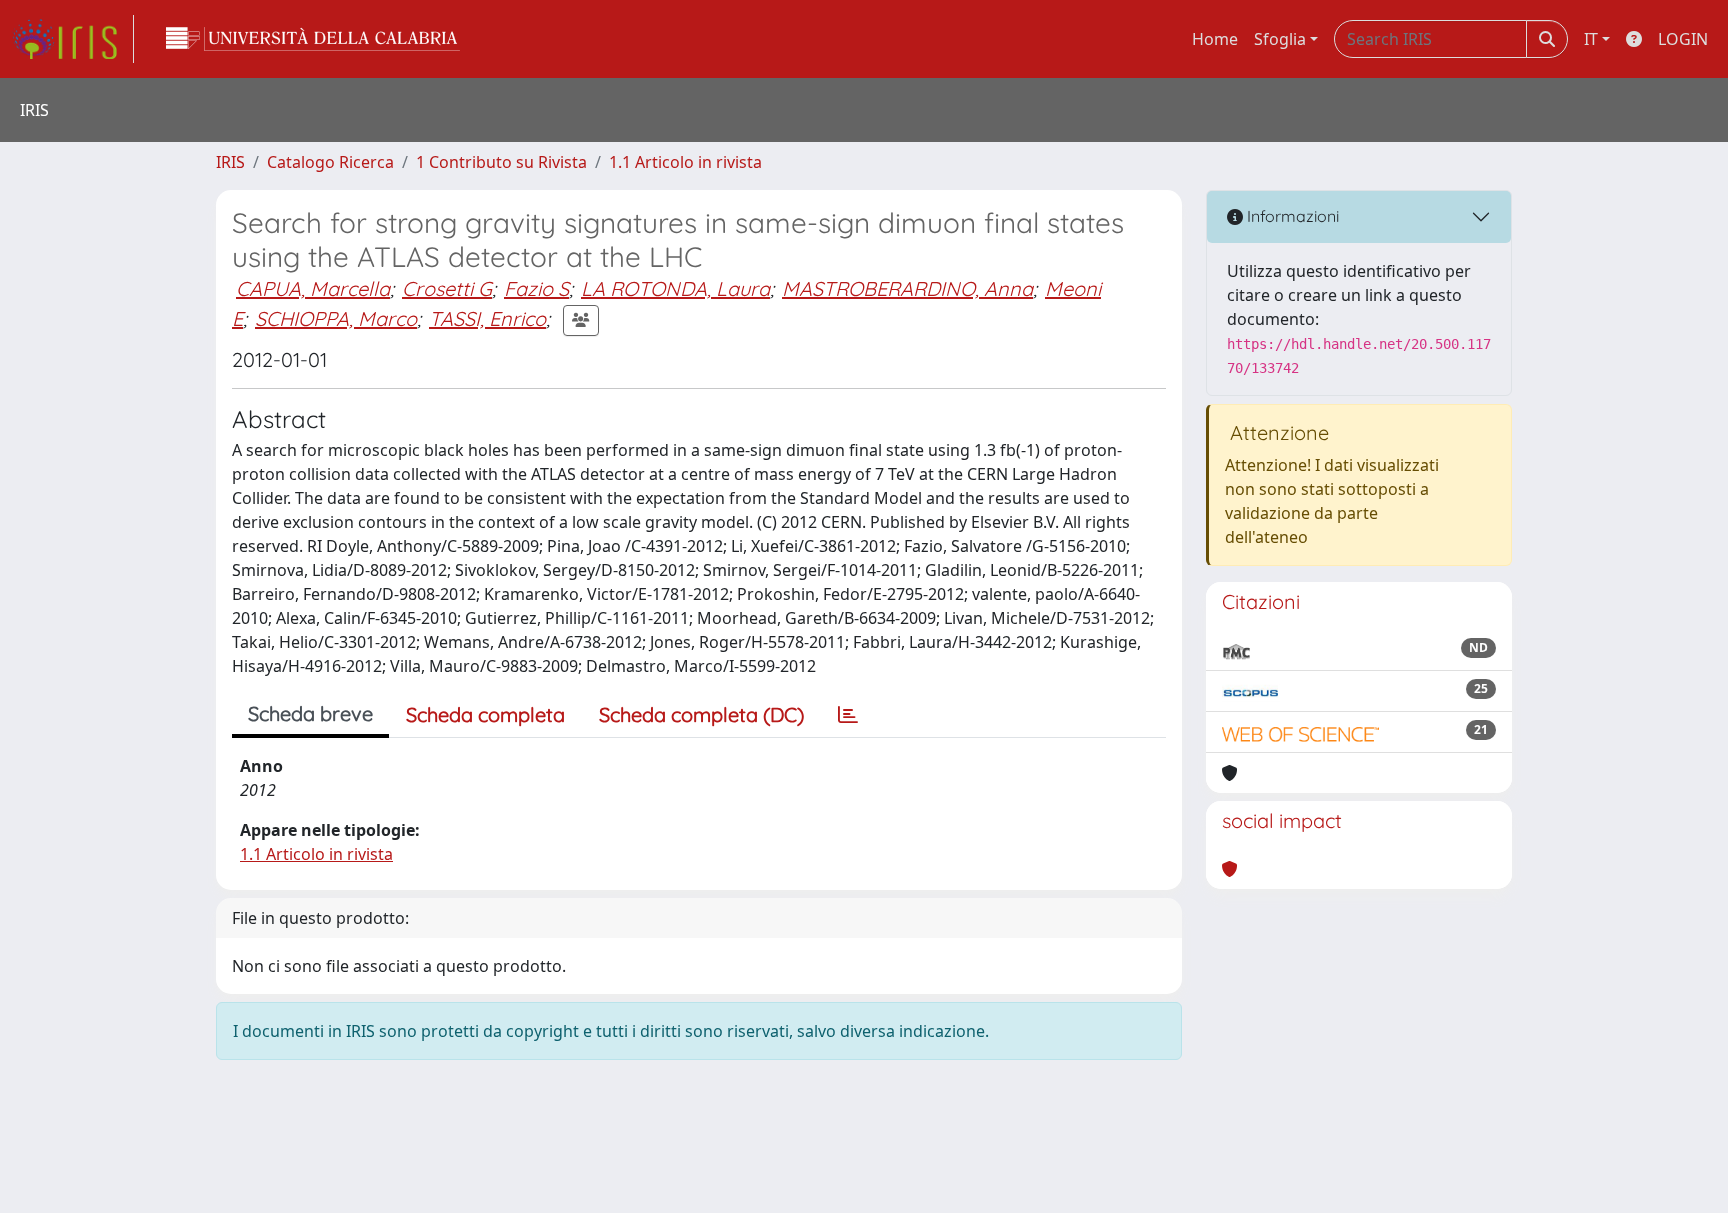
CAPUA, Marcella (313, 288)
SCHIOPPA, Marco (336, 318)
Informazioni (1291, 216)
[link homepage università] (313, 39)
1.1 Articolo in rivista (685, 162)
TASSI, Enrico (487, 318)
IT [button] (1591, 39)
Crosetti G (447, 288)
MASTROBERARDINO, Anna (907, 288)
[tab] (848, 715)
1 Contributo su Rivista (501, 162)
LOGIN (1683, 39)
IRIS (230, 162)
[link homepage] (73, 39)
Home (1215, 39)
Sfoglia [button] (1280, 39)
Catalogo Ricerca (330, 162)
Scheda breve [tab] (310, 713)
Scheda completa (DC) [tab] (701, 714)
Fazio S (536, 288)
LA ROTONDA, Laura (675, 288)
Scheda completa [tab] (485, 714)
